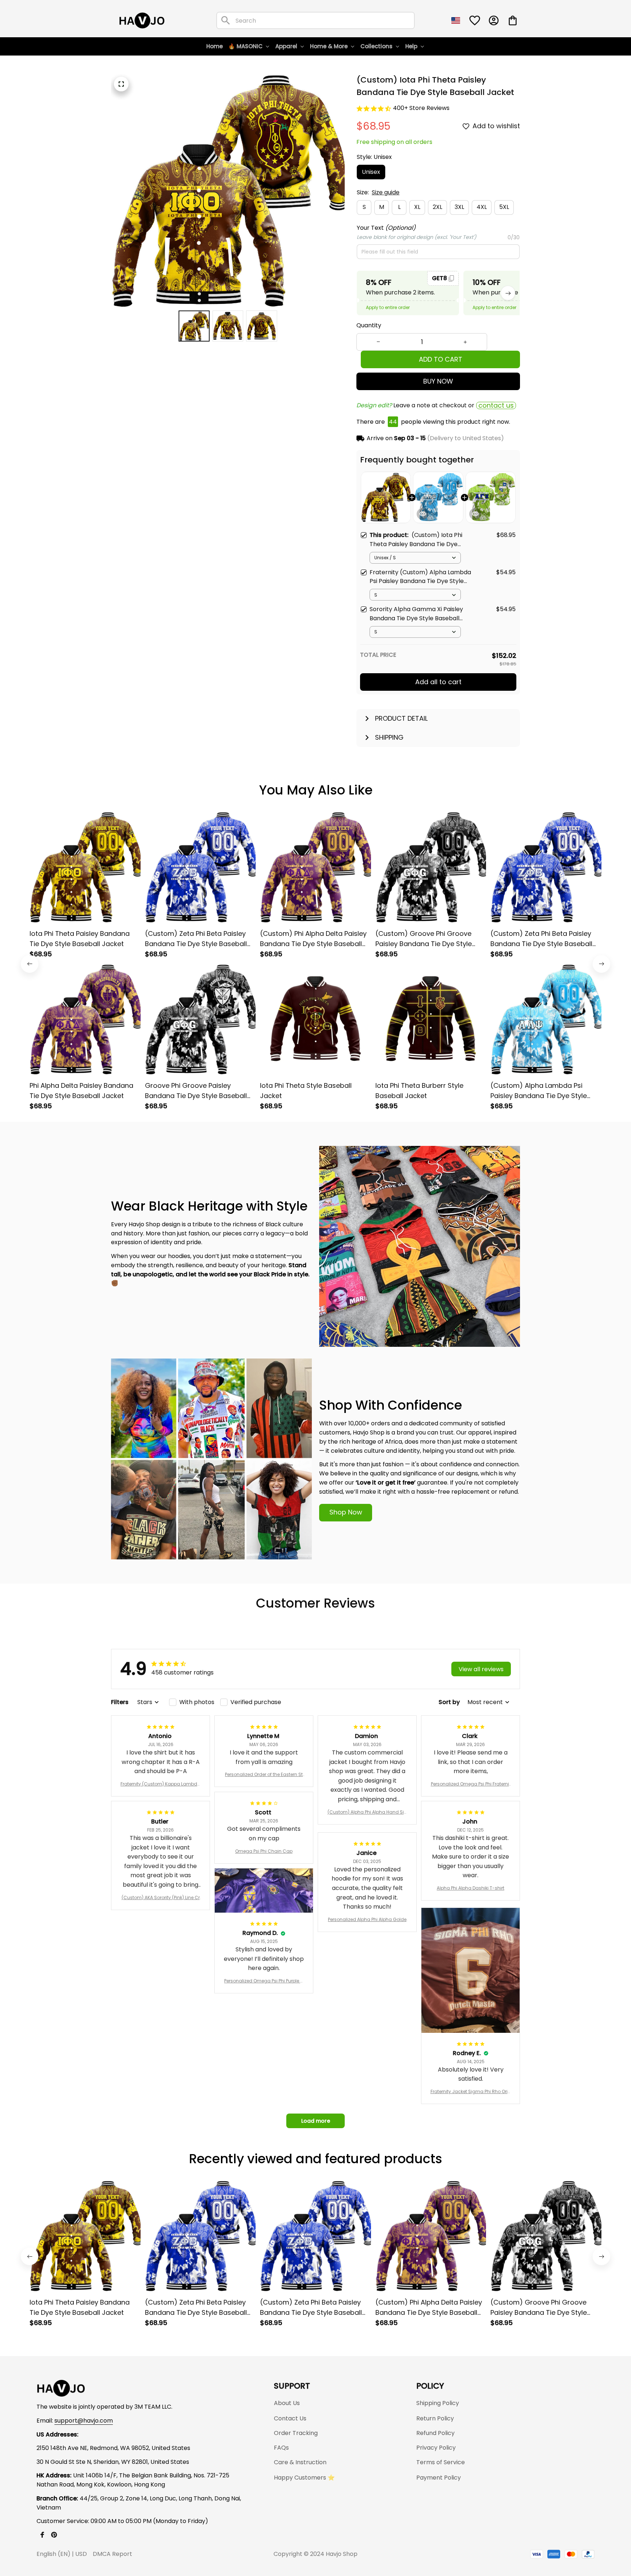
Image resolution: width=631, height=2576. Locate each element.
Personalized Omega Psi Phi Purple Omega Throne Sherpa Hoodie (264, 1981)
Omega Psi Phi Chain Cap (264, 1851)
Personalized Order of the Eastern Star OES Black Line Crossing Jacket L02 (264, 1775)
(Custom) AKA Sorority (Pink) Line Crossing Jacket (161, 1898)
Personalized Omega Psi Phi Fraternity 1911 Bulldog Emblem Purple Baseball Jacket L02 (471, 1784)
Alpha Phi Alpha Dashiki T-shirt (471, 1888)
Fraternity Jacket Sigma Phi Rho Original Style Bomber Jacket (471, 2092)
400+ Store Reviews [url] (421, 108)
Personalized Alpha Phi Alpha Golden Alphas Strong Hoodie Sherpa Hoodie (367, 1920)
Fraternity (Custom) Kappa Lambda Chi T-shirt (160, 1784)
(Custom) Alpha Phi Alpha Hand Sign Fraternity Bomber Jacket (367, 1812)
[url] (84, 2421)
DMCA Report (112, 2554)
